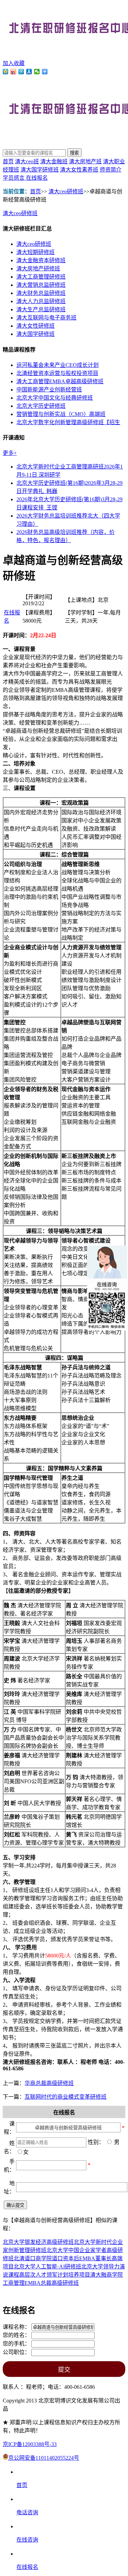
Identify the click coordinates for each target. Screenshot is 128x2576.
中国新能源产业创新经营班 (49, 390)
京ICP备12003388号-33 (30, 2444)
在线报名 (37, 178)
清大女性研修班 (35, 326)
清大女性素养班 (79, 170)
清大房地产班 (85, 161)
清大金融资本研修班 (41, 260)
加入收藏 (14, 63)
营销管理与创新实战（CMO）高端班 (61, 414)
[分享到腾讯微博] (21, 72)
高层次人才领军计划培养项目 (55, 2275)
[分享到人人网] (29, 72)
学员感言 (14, 178)
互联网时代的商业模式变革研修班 (66, 2097)
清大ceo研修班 (66, 191)
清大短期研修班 (35, 252)
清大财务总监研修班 (41, 293)
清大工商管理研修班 (41, 277)
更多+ (10, 453)
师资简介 (111, 170)
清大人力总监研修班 (41, 301)
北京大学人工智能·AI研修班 (47, 2267)
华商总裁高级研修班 (49, 2083)
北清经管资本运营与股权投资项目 (57, 373)
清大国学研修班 (40, 170)
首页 (8, 161)
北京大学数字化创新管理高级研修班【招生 (68, 422)
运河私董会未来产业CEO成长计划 (58, 365)
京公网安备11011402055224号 (44, 2458)
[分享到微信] (37, 72)
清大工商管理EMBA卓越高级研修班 (60, 381)
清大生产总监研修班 (41, 309)
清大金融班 (54, 161)
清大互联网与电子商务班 (46, 318)
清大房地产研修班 (38, 269)
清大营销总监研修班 (41, 285)
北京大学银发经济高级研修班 (38, 2242)
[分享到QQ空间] (6, 72)
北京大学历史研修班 (41, 406)
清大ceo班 (27, 161)
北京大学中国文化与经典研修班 (55, 398)
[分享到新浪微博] (13, 72)
